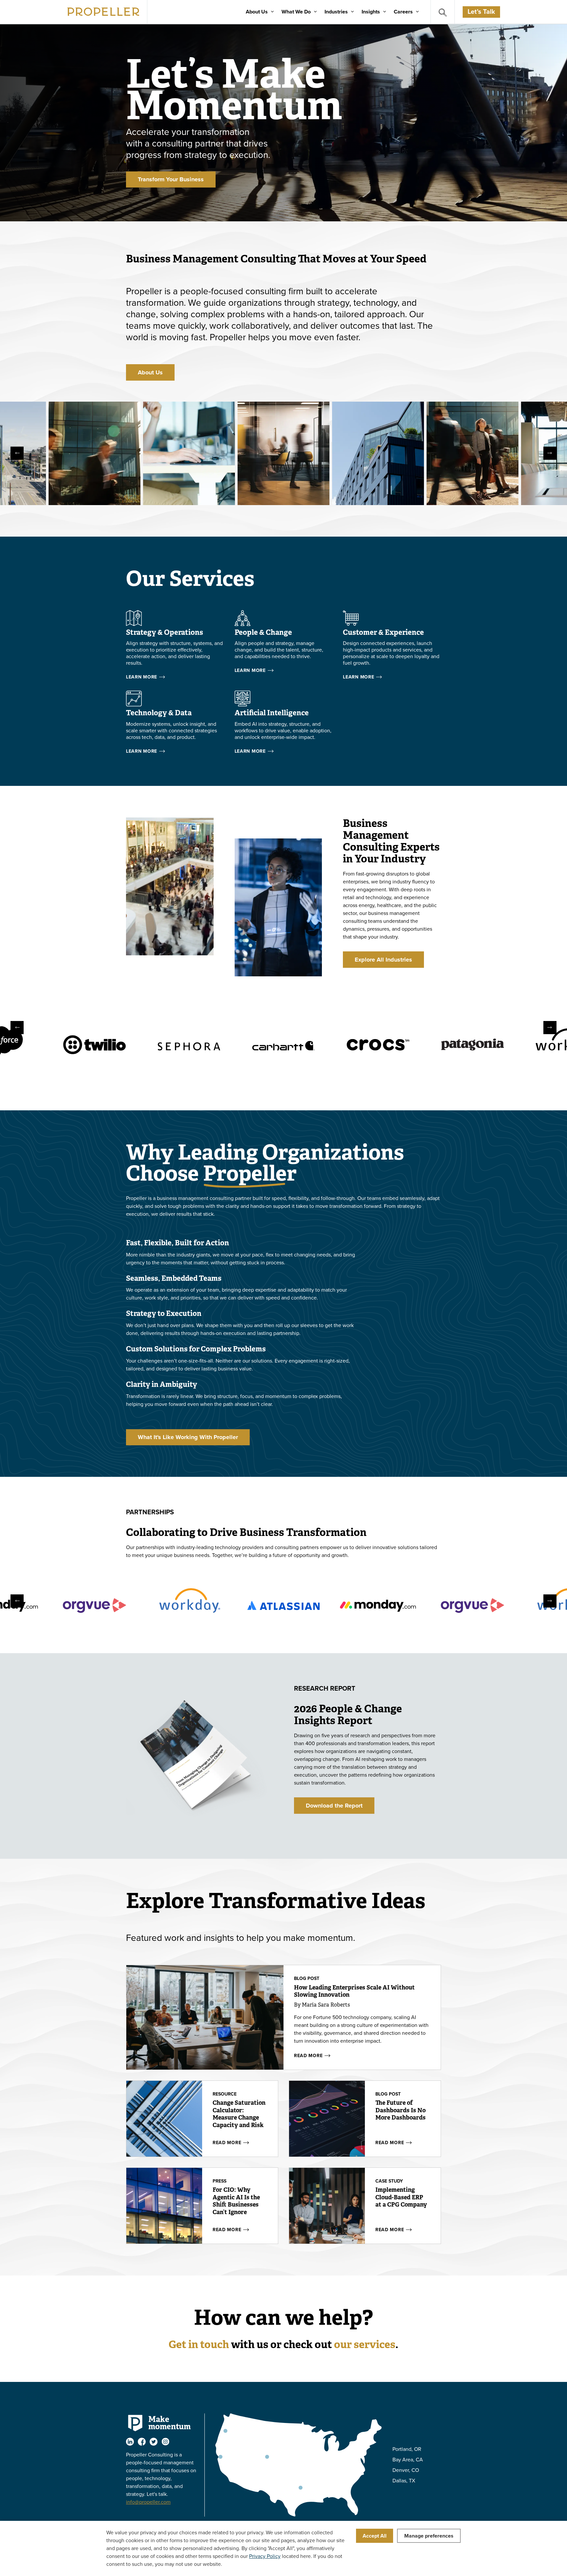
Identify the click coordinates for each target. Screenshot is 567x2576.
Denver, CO (406, 2470)
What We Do (296, 12)
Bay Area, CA (408, 2460)
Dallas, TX (404, 2481)
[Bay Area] (220, 2457)
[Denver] (267, 2457)
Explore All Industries (383, 960)
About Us (257, 12)
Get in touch (199, 2344)
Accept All (375, 2536)
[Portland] (225, 2431)
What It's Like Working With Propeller (188, 1437)
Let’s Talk (481, 12)
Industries (336, 12)
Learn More (142, 677)
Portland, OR (407, 2449)
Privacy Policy (265, 2556)
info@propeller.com (148, 2502)
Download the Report (334, 1806)
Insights (371, 12)
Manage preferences (429, 2536)
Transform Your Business (171, 179)
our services (365, 2344)
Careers (403, 12)
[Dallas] (301, 2488)
